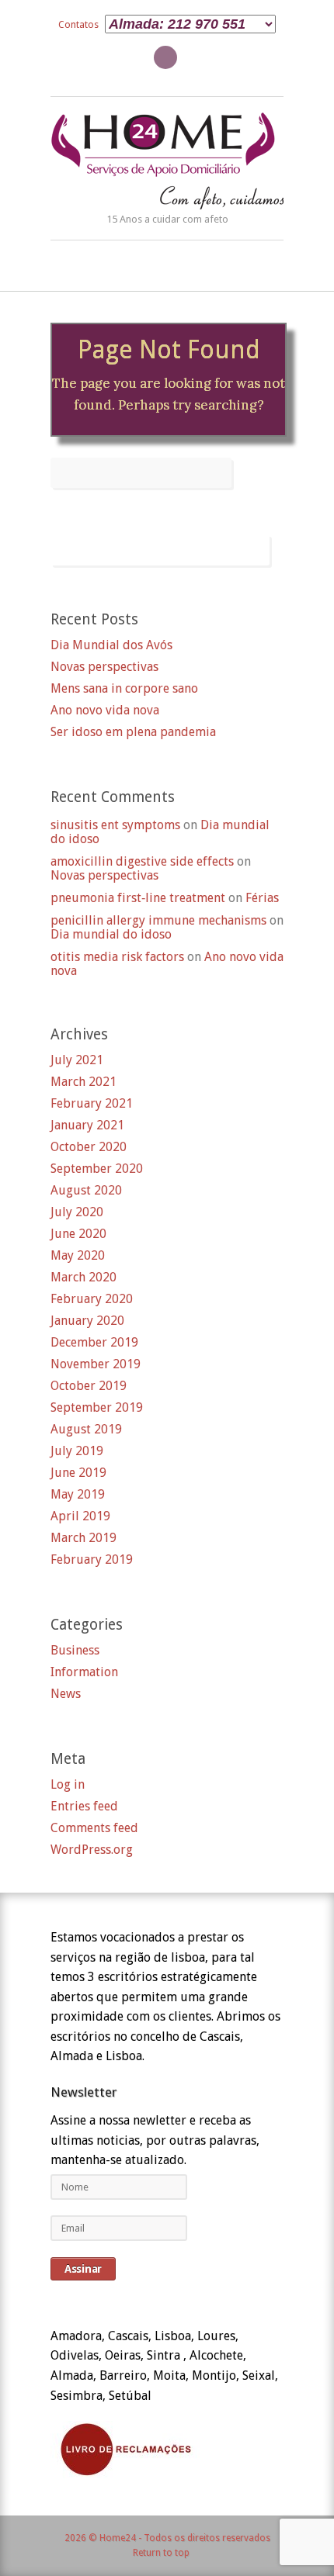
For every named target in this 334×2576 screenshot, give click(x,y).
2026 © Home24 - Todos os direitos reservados (167, 2538)
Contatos (78, 24)
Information (84, 1672)
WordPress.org (92, 1850)
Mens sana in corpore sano (124, 689)
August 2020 (86, 1191)
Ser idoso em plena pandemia (133, 732)
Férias (262, 898)
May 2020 (78, 1256)
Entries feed (84, 1807)
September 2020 (97, 1169)
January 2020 (87, 1321)
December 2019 (94, 1343)
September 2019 (97, 1408)
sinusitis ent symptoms (115, 825)
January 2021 (87, 1125)
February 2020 (92, 1299)
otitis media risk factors (117, 957)
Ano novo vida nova (105, 711)
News (66, 1694)
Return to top (161, 2553)
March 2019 (83, 1538)
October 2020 (89, 1147)
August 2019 (86, 1430)
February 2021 (92, 1104)
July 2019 (77, 1451)
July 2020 (77, 1212)
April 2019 (80, 1516)
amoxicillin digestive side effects (142, 861)
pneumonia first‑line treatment (138, 898)
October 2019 (89, 1386)
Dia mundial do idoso (111, 934)
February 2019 (92, 1560)
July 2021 (77, 1060)
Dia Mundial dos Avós (111, 645)
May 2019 (78, 1495)
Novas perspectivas (104, 667)
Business (75, 1651)
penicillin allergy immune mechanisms (158, 920)
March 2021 (83, 1082)
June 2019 (78, 1473)
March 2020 (83, 1278)
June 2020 (78, 1234)
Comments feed (94, 1828)
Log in (68, 1785)
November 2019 (96, 1364)
